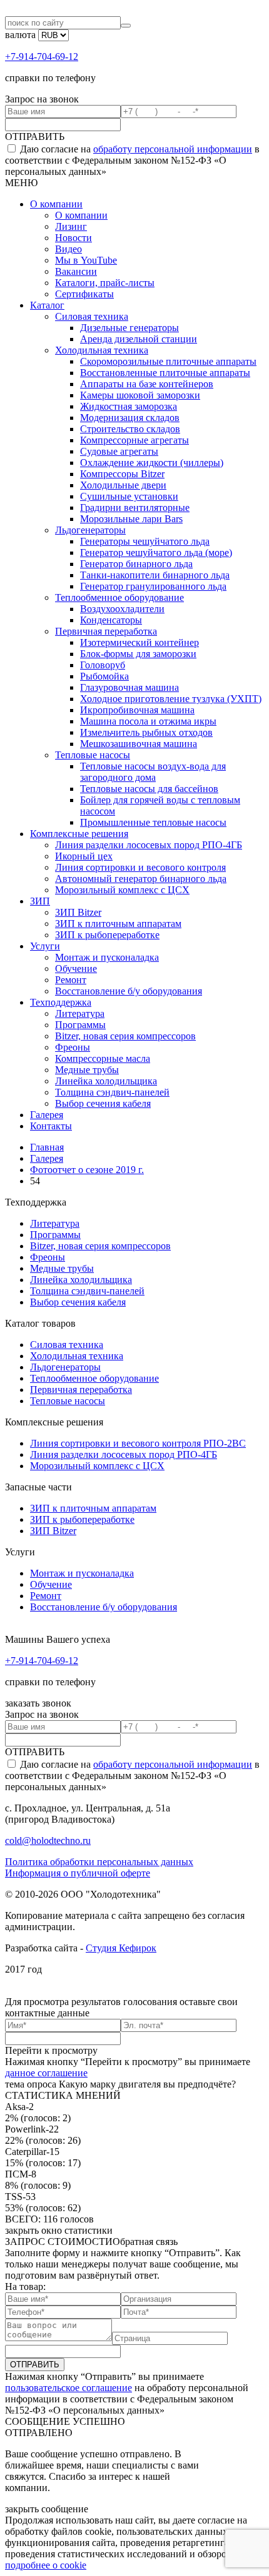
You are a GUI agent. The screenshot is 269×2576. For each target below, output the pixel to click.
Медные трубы (87, 1070)
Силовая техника (92, 316)
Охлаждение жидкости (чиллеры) (152, 463)
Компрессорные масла (103, 1058)
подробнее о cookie (46, 2565)
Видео (69, 249)
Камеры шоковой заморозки (140, 395)
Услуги (45, 946)
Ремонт (71, 980)
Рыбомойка (104, 676)
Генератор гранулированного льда (153, 586)
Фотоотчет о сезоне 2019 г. (87, 1170)
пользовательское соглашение (69, 2388)
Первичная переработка (106, 631)
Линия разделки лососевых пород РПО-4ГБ (149, 845)
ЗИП (40, 901)
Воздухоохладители (122, 609)
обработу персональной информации (173, 149)
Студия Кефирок (121, 1948)
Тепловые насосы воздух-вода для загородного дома (153, 772)
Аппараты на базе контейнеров (147, 384)
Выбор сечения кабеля (103, 1103)
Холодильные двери (123, 485)
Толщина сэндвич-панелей (112, 1092)
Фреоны (73, 1047)
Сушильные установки (129, 496)
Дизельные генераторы (129, 328)
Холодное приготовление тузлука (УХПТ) (171, 699)
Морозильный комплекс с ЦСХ (122, 890)
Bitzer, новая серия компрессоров (125, 1036)
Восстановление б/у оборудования (129, 991)
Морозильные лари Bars (131, 519)
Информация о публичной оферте (78, 1873)
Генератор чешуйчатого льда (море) (156, 552)
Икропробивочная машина (137, 710)
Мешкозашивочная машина (139, 744)
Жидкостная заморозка (129, 406)
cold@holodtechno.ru (48, 1840)
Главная (47, 1147)
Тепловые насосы (93, 755)
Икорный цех (84, 856)
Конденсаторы (111, 620)
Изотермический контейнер (140, 642)
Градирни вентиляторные (135, 508)
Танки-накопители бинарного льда (155, 575)
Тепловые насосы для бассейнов (149, 789)
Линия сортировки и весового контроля (140, 867)
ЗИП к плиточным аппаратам (118, 924)
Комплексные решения (79, 834)
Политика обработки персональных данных (99, 1862)
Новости (74, 238)
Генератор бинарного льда (136, 564)
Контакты (51, 1126)
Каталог (47, 305)
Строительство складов (130, 429)
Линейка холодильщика (106, 1081)
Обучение (76, 968)
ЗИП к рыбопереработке (107, 935)
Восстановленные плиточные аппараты (165, 373)
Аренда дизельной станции (139, 339)
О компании (56, 204)
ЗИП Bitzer (78, 912)
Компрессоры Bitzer (122, 474)
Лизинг (71, 226)
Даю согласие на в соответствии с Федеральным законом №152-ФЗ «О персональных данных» (132, 160)
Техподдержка (61, 1002)
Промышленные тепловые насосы (153, 822)
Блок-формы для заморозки (138, 654)
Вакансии (76, 271)
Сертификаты (84, 294)
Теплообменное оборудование (119, 597)
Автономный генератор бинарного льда (141, 879)
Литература (80, 1013)
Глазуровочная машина (129, 687)
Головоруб (103, 665)
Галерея (47, 1115)
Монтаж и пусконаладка (107, 957)
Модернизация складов (130, 418)
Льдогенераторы (90, 530)
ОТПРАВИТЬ (35, 136)
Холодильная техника (102, 350)
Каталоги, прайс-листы (105, 283)
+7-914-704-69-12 (42, 57)
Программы (80, 1025)
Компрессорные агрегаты (134, 440)
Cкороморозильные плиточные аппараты (168, 361)
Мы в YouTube (86, 260)
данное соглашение (46, 2073)
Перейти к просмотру (51, 2050)
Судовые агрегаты (119, 451)
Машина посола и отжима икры (148, 721)
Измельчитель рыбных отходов (146, 732)
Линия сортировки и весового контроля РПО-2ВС (138, 1443)
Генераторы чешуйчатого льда (145, 541)
